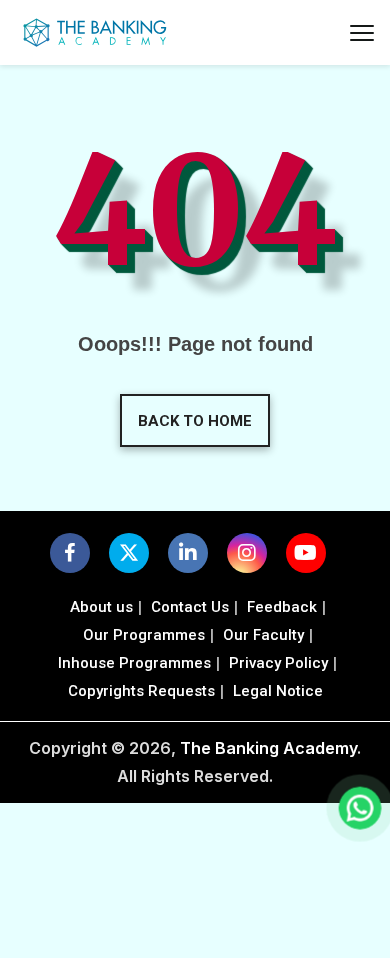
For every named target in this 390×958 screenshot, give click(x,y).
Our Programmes (144, 635)
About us (101, 607)
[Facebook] (69, 553)
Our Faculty (263, 635)
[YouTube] (305, 553)
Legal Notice (278, 691)
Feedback (282, 607)
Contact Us (190, 607)
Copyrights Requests (141, 691)
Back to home (195, 421)
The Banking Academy (268, 748)
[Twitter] (129, 553)
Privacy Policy (278, 663)
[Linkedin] (188, 553)
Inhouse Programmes (134, 663)
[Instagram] (247, 553)
